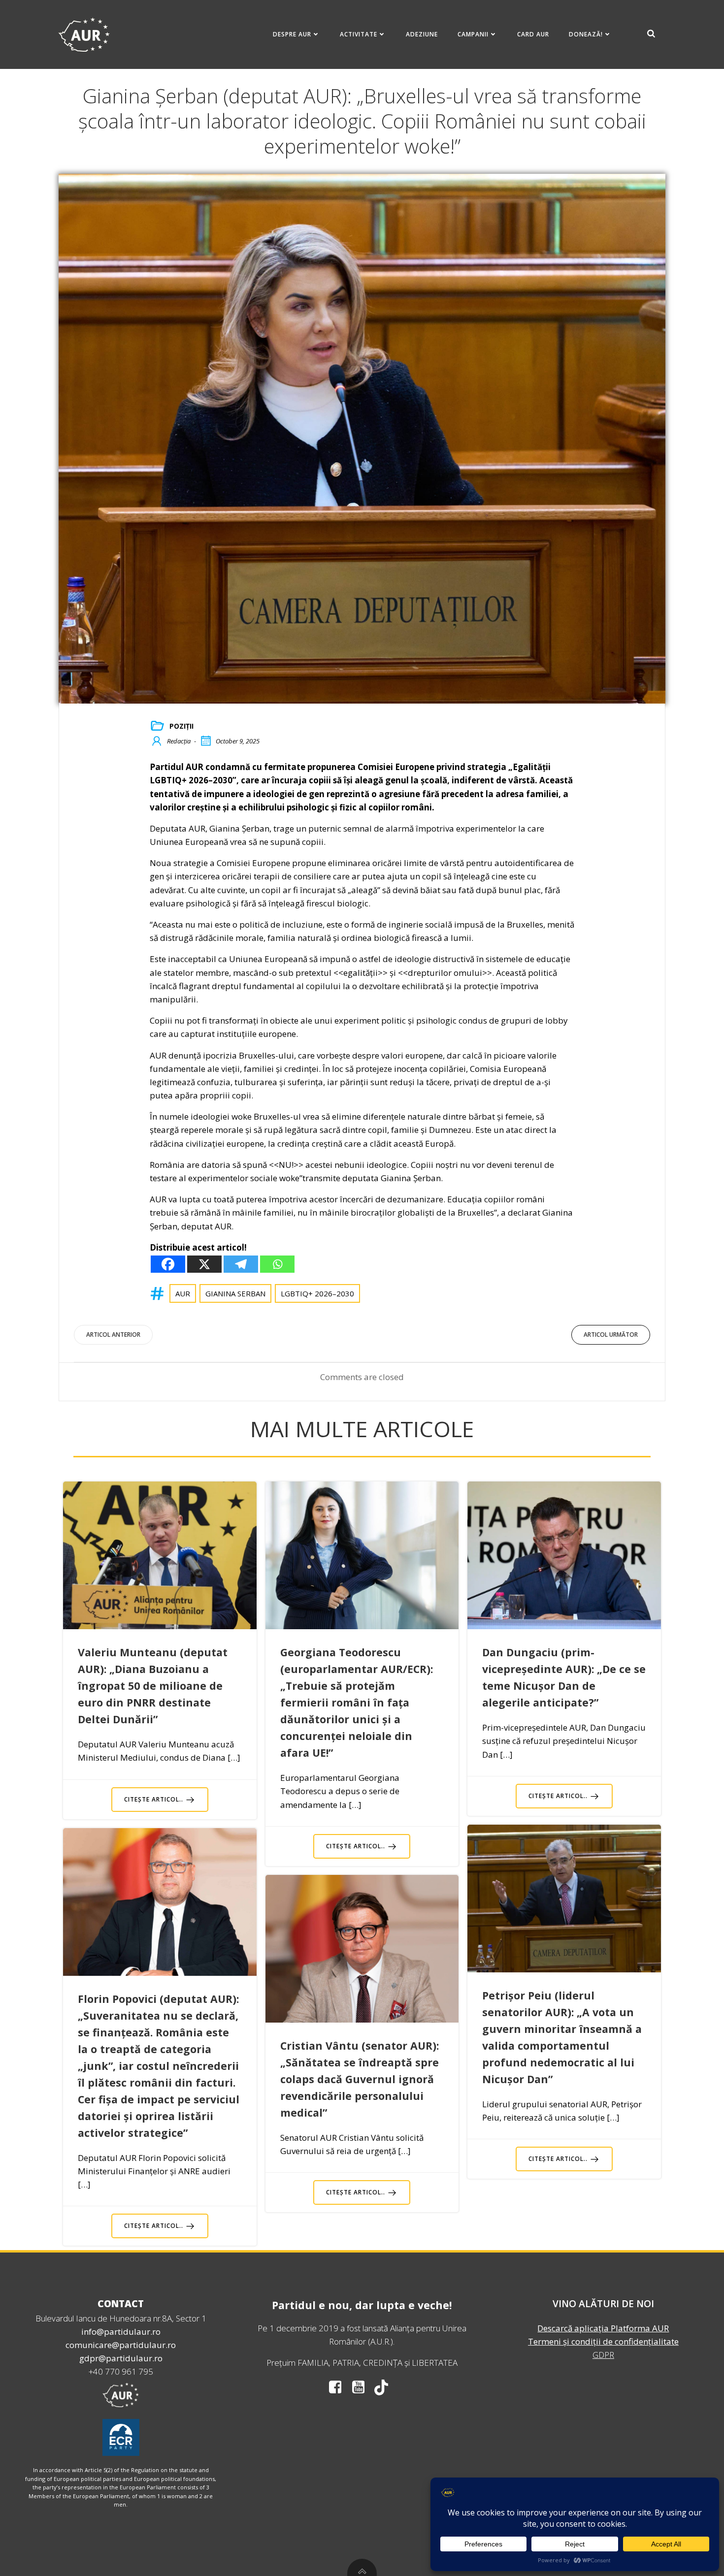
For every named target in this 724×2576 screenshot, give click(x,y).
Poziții (181, 726)
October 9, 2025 (238, 741)
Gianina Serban (235, 1293)
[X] (204, 1264)
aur (183, 1293)
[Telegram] (241, 1264)
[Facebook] (168, 1264)
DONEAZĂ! (586, 34)
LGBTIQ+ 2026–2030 (317, 1293)
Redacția (179, 741)
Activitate (359, 34)
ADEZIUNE (422, 34)
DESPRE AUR (292, 34)
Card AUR (533, 34)
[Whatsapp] (277, 1264)
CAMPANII (473, 34)
